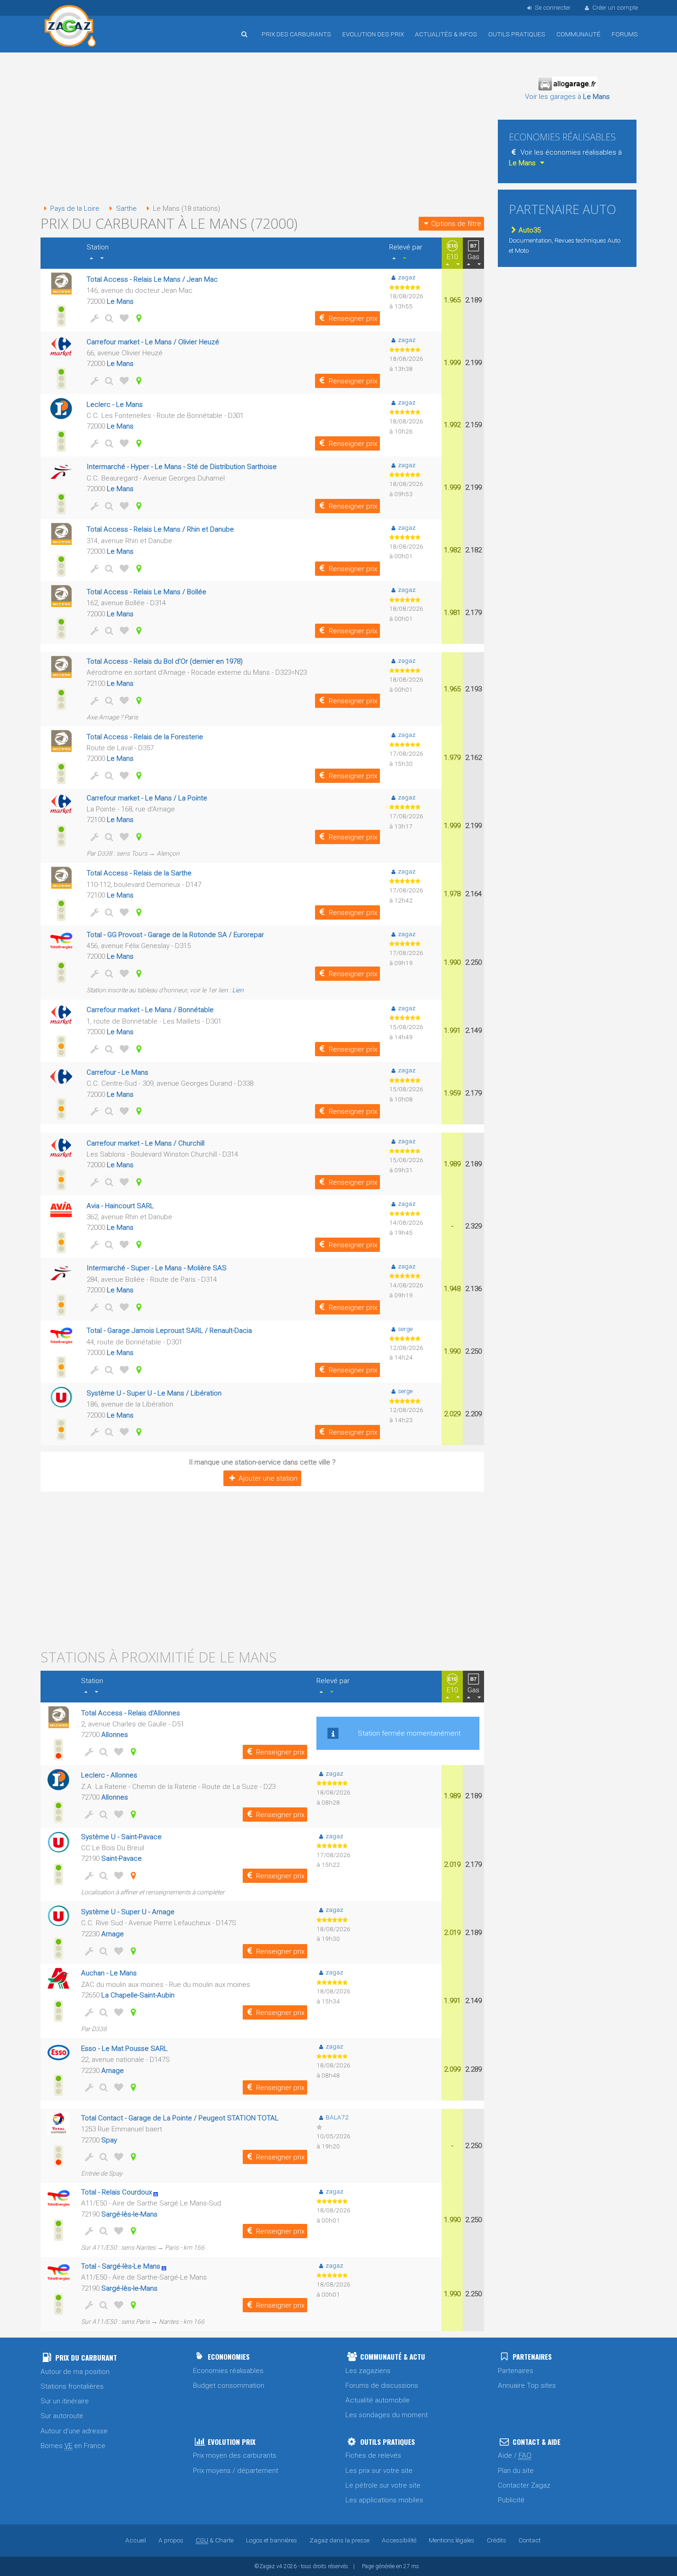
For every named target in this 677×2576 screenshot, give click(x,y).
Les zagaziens (368, 2371)
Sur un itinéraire (65, 2401)
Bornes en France (73, 2446)
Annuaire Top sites (527, 2385)
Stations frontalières (72, 2386)
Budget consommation (229, 2385)
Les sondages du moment (387, 2415)
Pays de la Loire (75, 208)
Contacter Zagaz (524, 2485)
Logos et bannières (271, 2540)
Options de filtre (456, 224)
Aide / (515, 2455)
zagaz (407, 277)
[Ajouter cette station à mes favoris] (123, 318)
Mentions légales (452, 2540)
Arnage (113, 1934)
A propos (171, 2540)
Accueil (70, 27)
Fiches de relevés (373, 2455)
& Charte (215, 2540)
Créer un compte (615, 7)
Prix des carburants (296, 34)
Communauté (578, 34)
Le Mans (120, 301)
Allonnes (115, 1735)
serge (405, 1329)
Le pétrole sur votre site (383, 2485)
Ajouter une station (268, 1478)
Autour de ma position (75, 2372)
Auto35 (530, 230)
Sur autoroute (62, 2416)
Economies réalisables (228, 2371)
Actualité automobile (378, 2400)
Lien (238, 990)
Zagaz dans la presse (339, 2540)
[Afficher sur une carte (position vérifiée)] (137, 318)
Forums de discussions (382, 2385)
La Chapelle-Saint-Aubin (138, 1995)
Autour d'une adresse (74, 2431)
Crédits (496, 2540)
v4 (279, 2566)
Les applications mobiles (384, 2500)
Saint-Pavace (122, 1858)
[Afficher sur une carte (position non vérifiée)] (132, 1876)
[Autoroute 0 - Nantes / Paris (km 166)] (159, 2192)
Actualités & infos (446, 34)
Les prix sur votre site (379, 2471)
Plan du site (516, 2471)
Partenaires (516, 2371)
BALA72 (337, 2117)
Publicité (511, 2500)
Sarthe (126, 208)
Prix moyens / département (236, 2471)
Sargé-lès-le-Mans (129, 2214)
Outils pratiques (517, 34)
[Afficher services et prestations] (93, 318)
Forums (625, 34)
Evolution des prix (373, 34)
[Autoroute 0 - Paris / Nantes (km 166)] (167, 2266)
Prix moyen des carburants (235, 2455)
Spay (109, 2140)
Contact (530, 2540)
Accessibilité (399, 2540)
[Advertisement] (262, 129)
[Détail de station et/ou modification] (108, 318)
